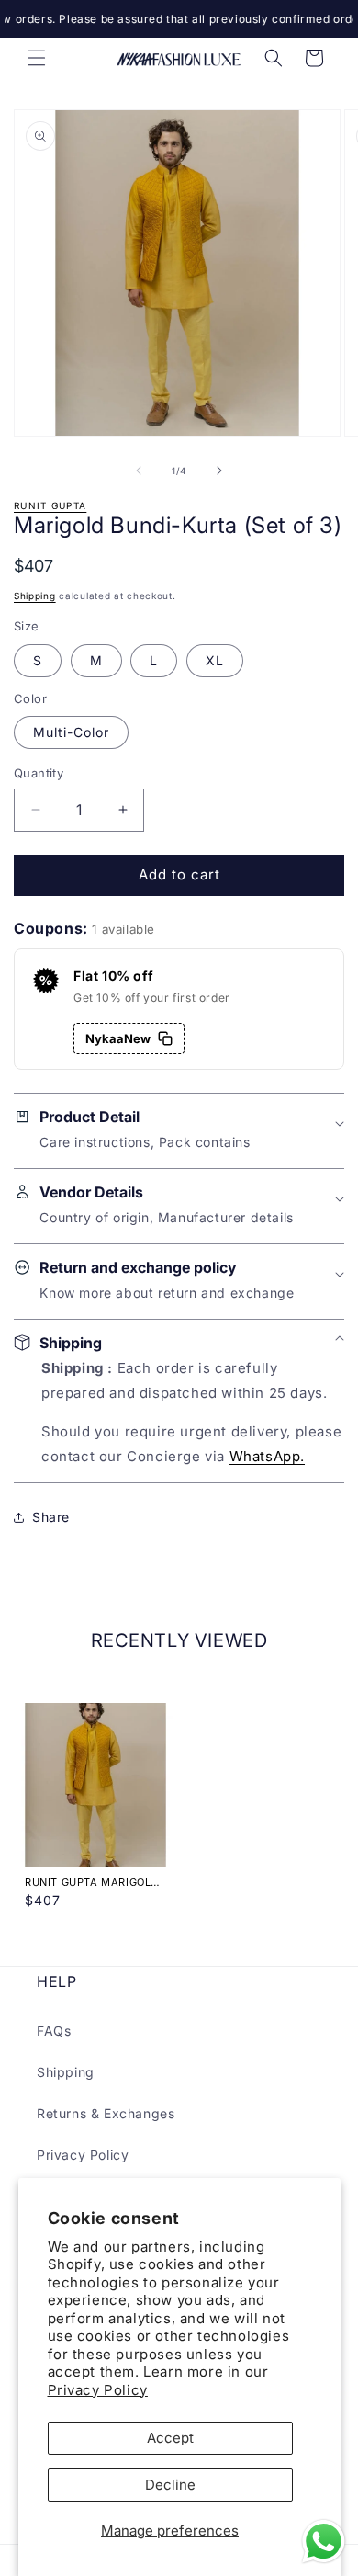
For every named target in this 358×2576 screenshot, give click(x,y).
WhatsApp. (267, 1456)
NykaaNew (118, 1038)
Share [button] (51, 1517)
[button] (37, 58)
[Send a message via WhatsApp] (324, 2542)
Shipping (35, 596)
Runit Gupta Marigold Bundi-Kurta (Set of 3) (93, 1882)
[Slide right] (219, 471)
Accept (170, 2438)
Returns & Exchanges (106, 2113)
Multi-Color (71, 732)
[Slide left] (139, 471)
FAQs (54, 2031)
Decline (170, 2485)
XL (215, 660)
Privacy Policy (98, 2390)
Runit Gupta (50, 505)
